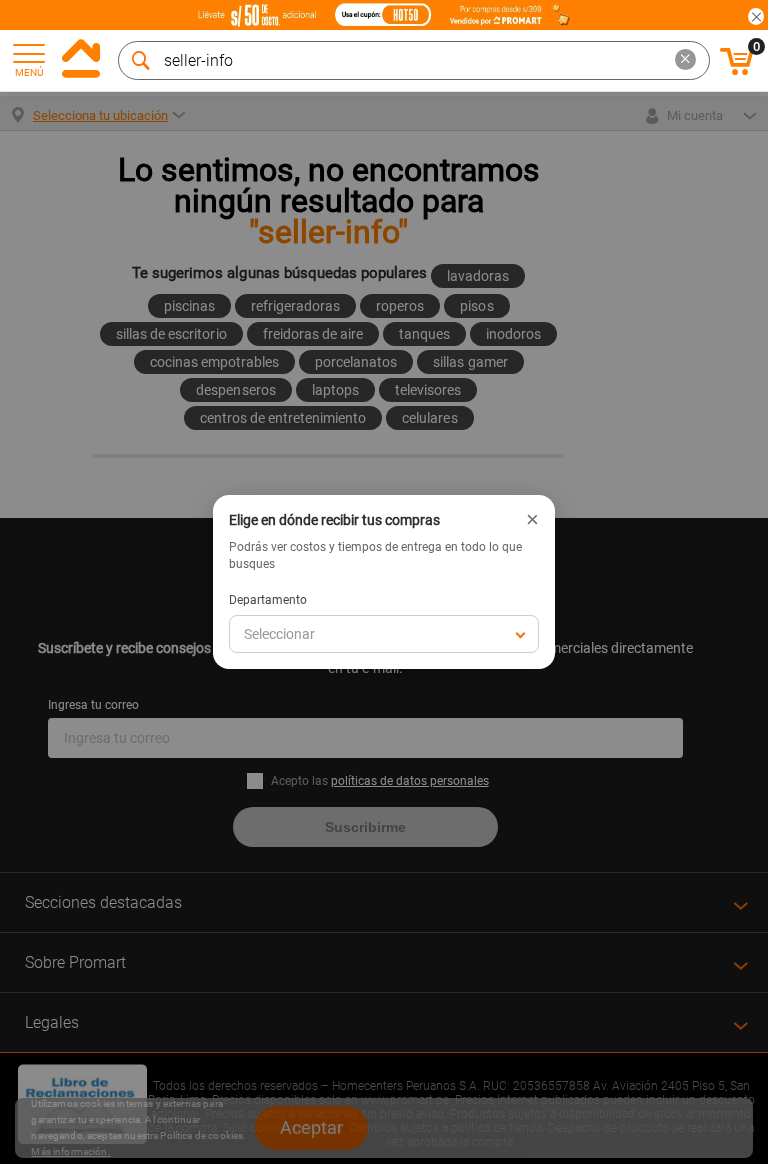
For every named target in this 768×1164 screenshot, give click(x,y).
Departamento (268, 600)
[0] (737, 72)
